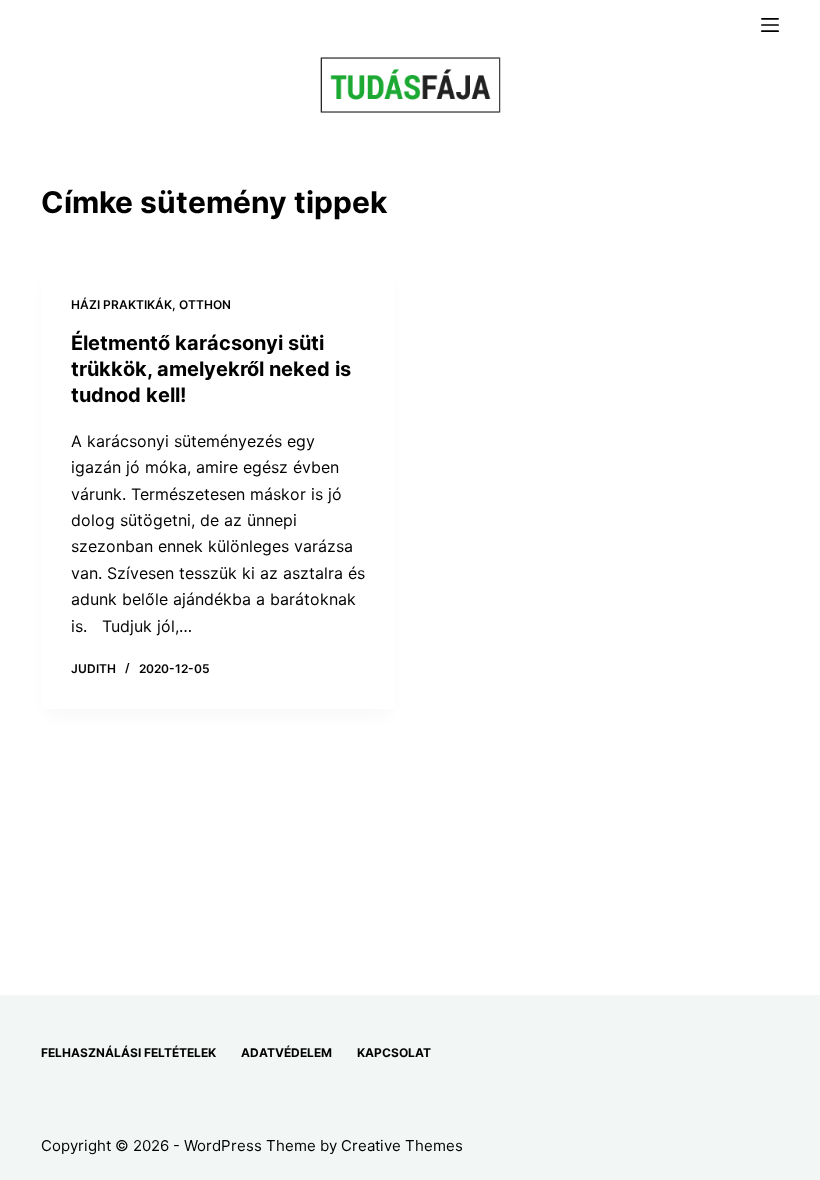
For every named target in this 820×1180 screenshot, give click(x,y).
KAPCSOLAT (394, 1052)
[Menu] (770, 25)
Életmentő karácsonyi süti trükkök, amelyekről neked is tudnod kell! (211, 369)
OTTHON (205, 304)
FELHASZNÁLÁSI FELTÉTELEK (128, 1052)
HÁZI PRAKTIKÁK (121, 304)
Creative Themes (402, 1145)
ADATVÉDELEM (286, 1052)
